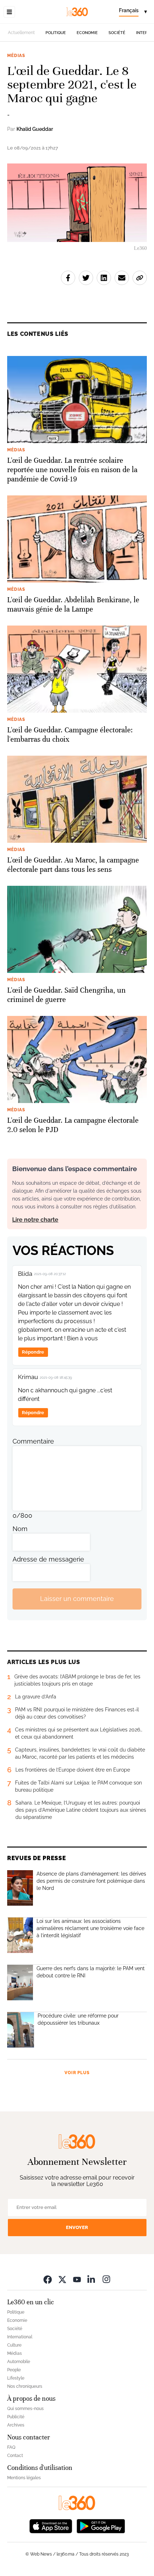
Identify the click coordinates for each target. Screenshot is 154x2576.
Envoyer (77, 2227)
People (14, 2370)
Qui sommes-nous (25, 2409)
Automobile (19, 2362)
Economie (87, 33)
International (20, 2337)
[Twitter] (62, 2279)
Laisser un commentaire (77, 1599)
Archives (16, 2425)
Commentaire (33, 1441)
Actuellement (21, 33)
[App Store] (51, 2526)
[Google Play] (101, 2526)
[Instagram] (106, 2279)
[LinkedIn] (92, 2279)
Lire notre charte (35, 1220)
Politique (56, 33)
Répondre (33, 1352)
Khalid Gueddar (35, 129)
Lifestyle (16, 2378)
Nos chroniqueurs (25, 2386)
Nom (20, 1529)
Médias (16, 56)
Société (117, 33)
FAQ (11, 2447)
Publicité (16, 2417)
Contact (15, 2456)
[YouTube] (77, 2279)
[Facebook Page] (48, 2279)
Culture (14, 2345)
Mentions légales (24, 2478)
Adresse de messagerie (48, 1559)
